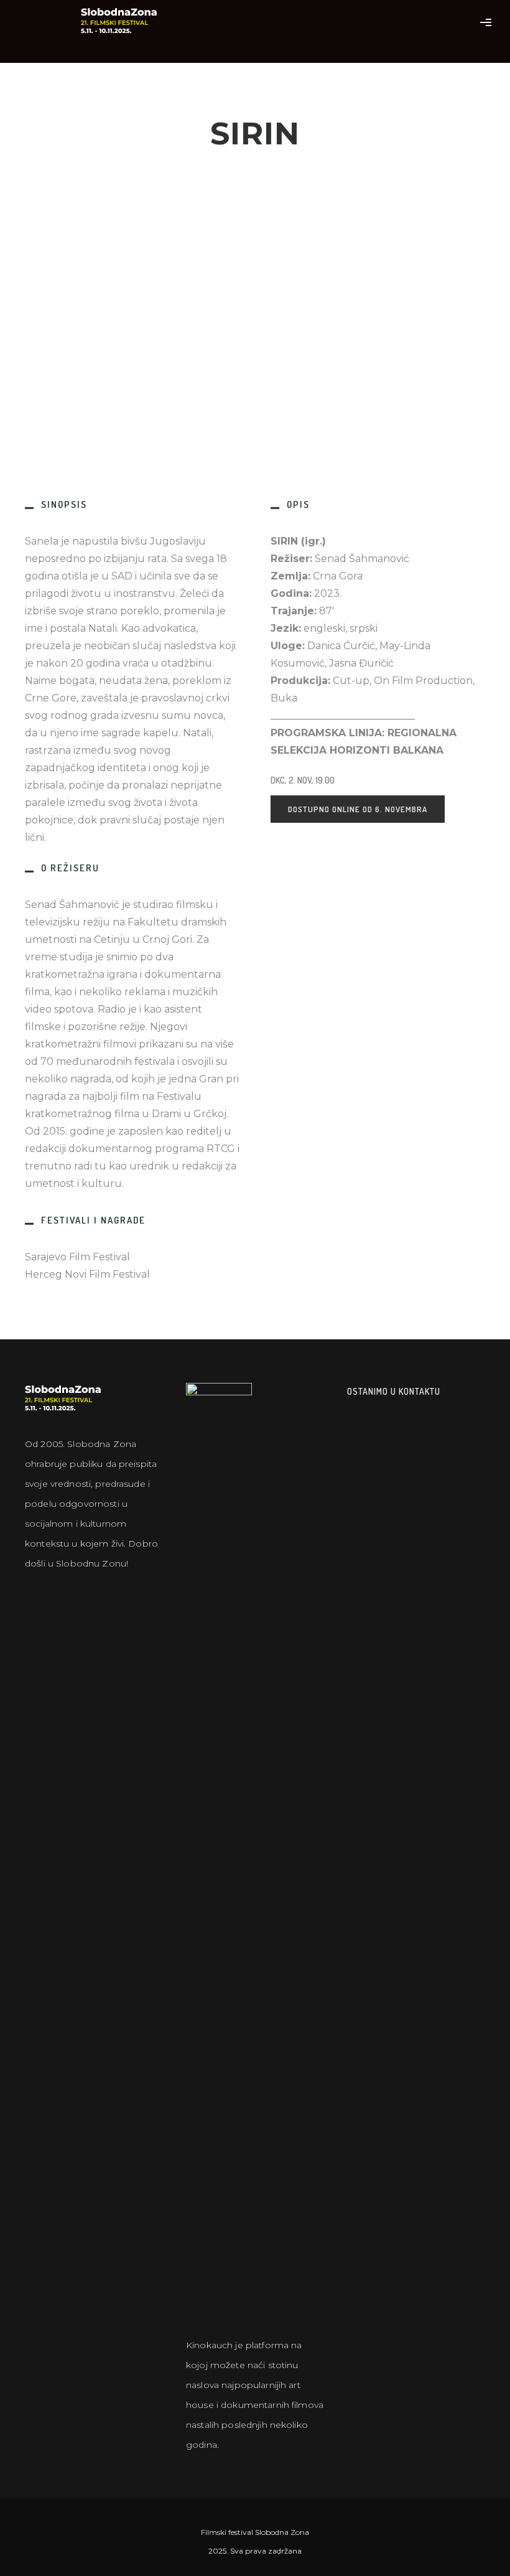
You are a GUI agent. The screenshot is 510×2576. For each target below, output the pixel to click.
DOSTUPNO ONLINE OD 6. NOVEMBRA (358, 809)
